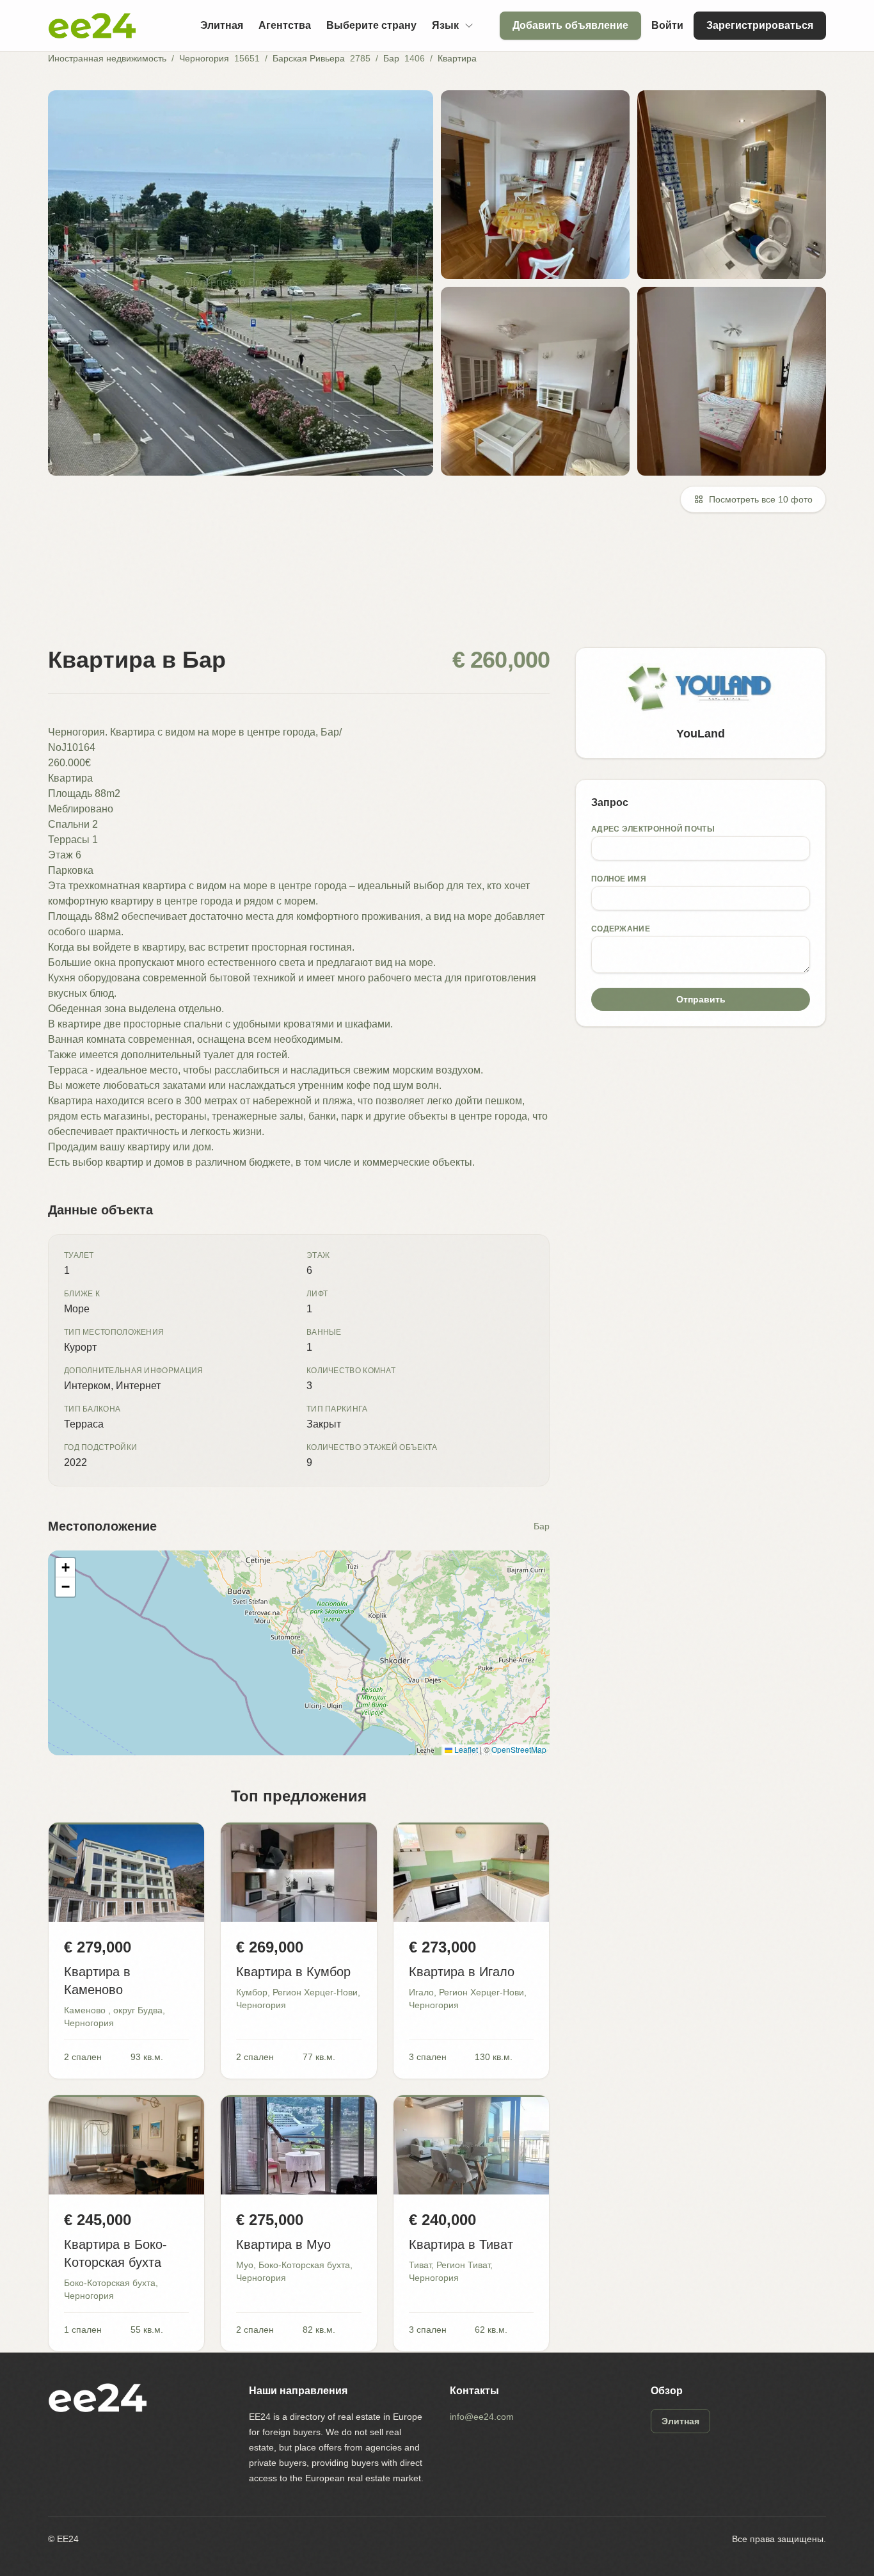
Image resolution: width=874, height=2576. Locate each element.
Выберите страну (371, 25)
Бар (391, 58)
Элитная (222, 25)
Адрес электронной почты (653, 829)
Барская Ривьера (309, 58)
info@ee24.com (482, 2417)
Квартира (457, 58)
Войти (667, 25)
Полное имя (619, 879)
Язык (445, 25)
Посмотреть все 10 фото (761, 499)
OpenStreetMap (519, 1749)
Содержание (621, 929)
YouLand (701, 734)
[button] (65, 1568)
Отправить (701, 999)
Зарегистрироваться (760, 25)
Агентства (285, 25)
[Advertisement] (432, 588)
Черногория (204, 58)
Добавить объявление (570, 25)
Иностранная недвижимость (107, 58)
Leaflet (465, 1749)
